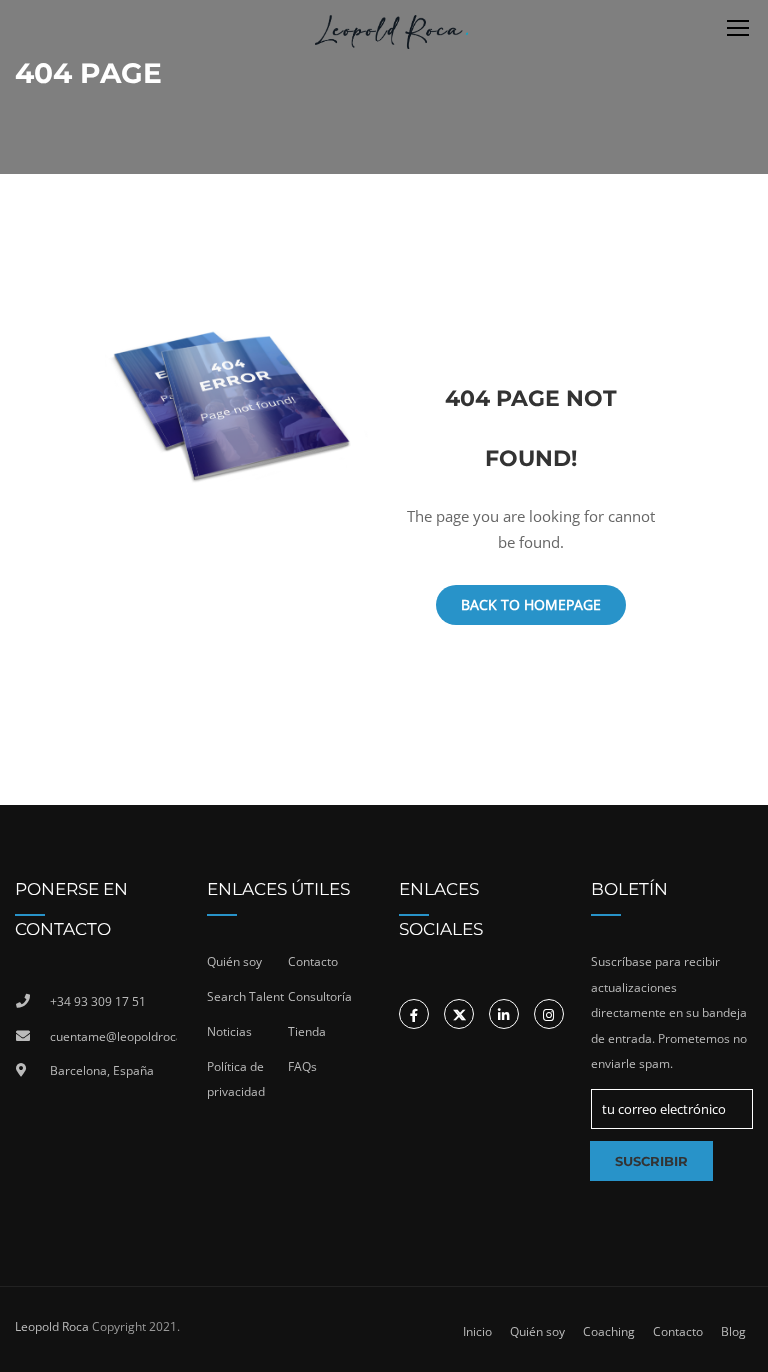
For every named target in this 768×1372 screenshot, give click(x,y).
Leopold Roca (52, 1326)
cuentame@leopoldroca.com (113, 1036)
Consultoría (320, 996)
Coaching (609, 1331)
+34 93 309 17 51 (98, 1001)
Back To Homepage (531, 604)
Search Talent (245, 996)
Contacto (313, 961)
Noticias (229, 1031)
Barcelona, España (102, 1070)
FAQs (302, 1066)
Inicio (477, 1331)
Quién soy (234, 961)
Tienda (307, 1031)
